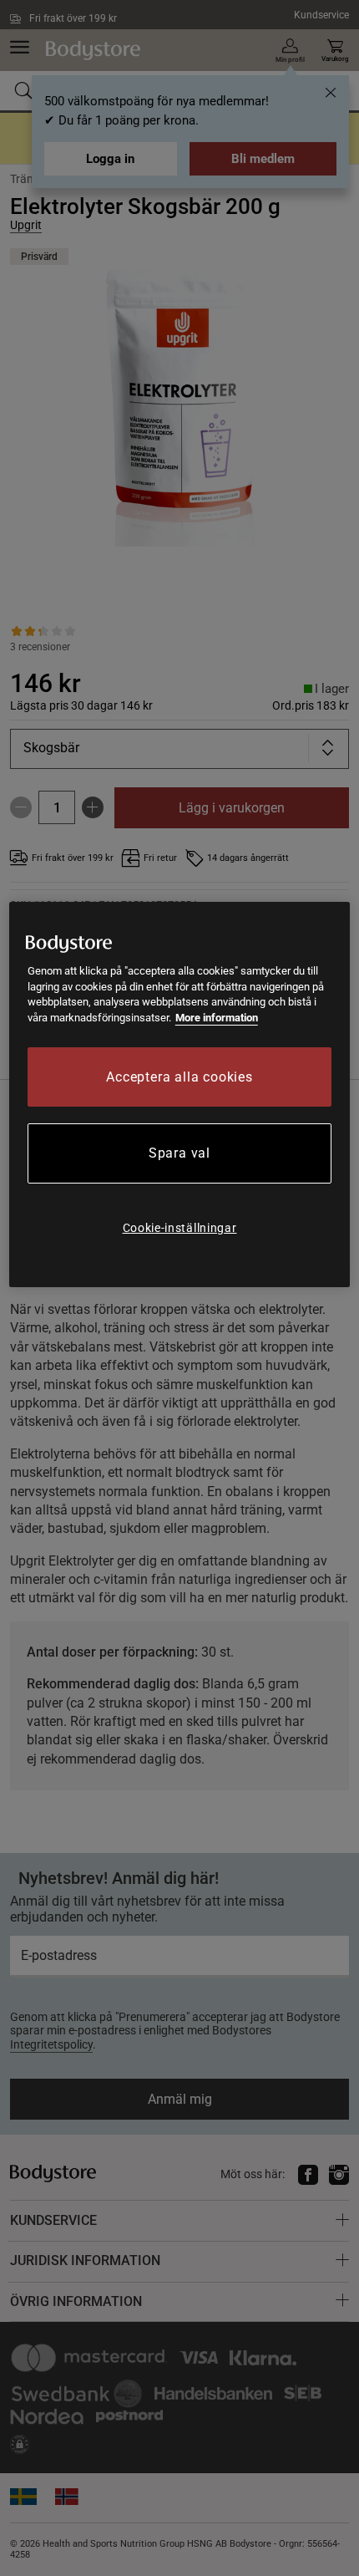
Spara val (179, 1153)
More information (217, 1018)
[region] (180, 1095)
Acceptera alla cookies (179, 1077)
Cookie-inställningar (180, 1228)
